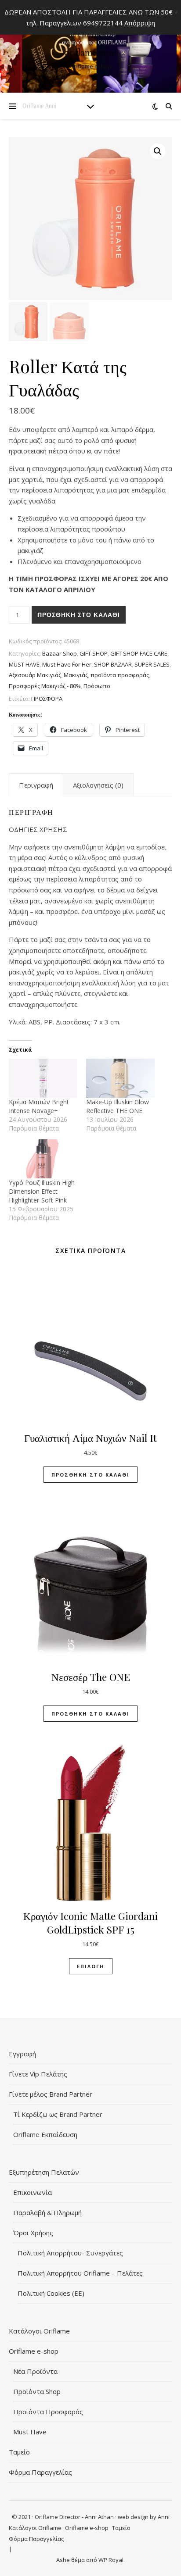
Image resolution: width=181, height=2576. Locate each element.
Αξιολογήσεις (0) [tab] (98, 785)
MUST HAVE (24, 664)
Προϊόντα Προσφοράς (48, 2412)
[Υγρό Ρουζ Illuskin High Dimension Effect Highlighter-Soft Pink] (43, 1159)
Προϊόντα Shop (37, 2391)
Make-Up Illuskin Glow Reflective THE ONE (118, 1106)
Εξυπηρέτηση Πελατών (44, 2172)
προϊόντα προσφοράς (120, 675)
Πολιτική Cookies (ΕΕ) (51, 2293)
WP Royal (111, 2560)
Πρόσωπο (97, 686)
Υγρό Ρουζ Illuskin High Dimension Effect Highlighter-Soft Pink (42, 1191)
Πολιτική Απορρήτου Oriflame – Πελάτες (80, 2273)
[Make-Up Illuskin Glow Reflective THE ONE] (120, 1078)
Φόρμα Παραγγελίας (40, 2472)
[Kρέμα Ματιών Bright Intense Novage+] (43, 1078)
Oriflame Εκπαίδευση (45, 2134)
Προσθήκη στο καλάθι (79, 615)
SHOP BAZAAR (113, 664)
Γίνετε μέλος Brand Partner (51, 2094)
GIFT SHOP (94, 653)
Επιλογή (91, 1966)
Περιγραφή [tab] (36, 785)
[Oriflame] (90, 48)
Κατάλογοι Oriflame (39, 2331)
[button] (158, 151)
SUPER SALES (152, 664)
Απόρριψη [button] (140, 23)
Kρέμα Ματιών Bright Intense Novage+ (39, 1106)
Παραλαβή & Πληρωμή (47, 2212)
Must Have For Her (67, 664)
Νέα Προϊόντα (35, 2371)
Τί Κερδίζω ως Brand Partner (58, 2114)
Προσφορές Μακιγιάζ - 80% (45, 686)
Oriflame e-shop (34, 2351)
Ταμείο (19, 2452)
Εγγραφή (22, 2054)
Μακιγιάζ (76, 675)
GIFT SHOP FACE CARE (139, 653)
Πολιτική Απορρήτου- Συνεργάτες (70, 2253)
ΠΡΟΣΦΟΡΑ (47, 699)
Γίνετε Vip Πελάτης (38, 2074)
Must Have (30, 2432)
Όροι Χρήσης (33, 2233)
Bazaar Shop (60, 653)
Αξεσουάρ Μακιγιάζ (35, 675)
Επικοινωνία (33, 2192)
